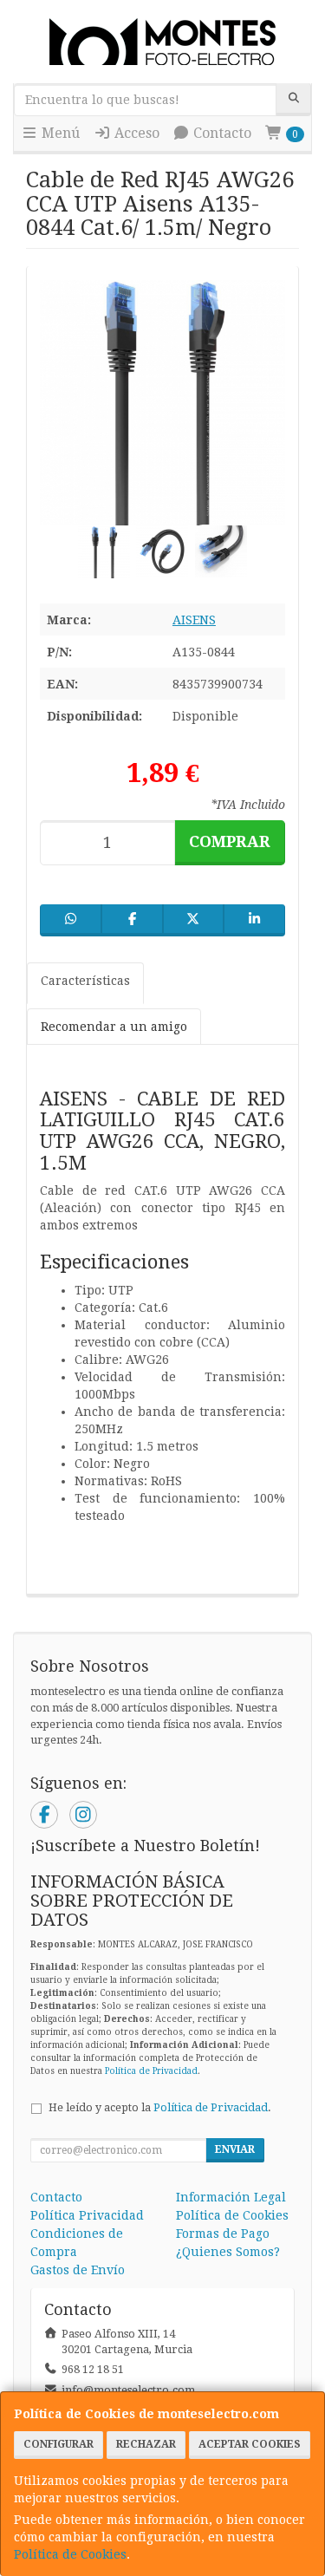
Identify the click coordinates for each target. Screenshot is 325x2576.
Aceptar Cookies (250, 2444)
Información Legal (231, 2197)
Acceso (135, 133)
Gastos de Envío (78, 2270)
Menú (59, 133)
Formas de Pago (223, 2234)
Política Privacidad (87, 2215)
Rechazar (146, 2444)
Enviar (235, 2149)
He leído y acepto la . (160, 2107)
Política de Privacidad (151, 2071)
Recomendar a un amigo (114, 1027)
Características (85, 981)
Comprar (230, 841)
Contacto (221, 133)
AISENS (194, 620)
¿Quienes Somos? (228, 2252)
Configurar (58, 2444)
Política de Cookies (70, 2554)
